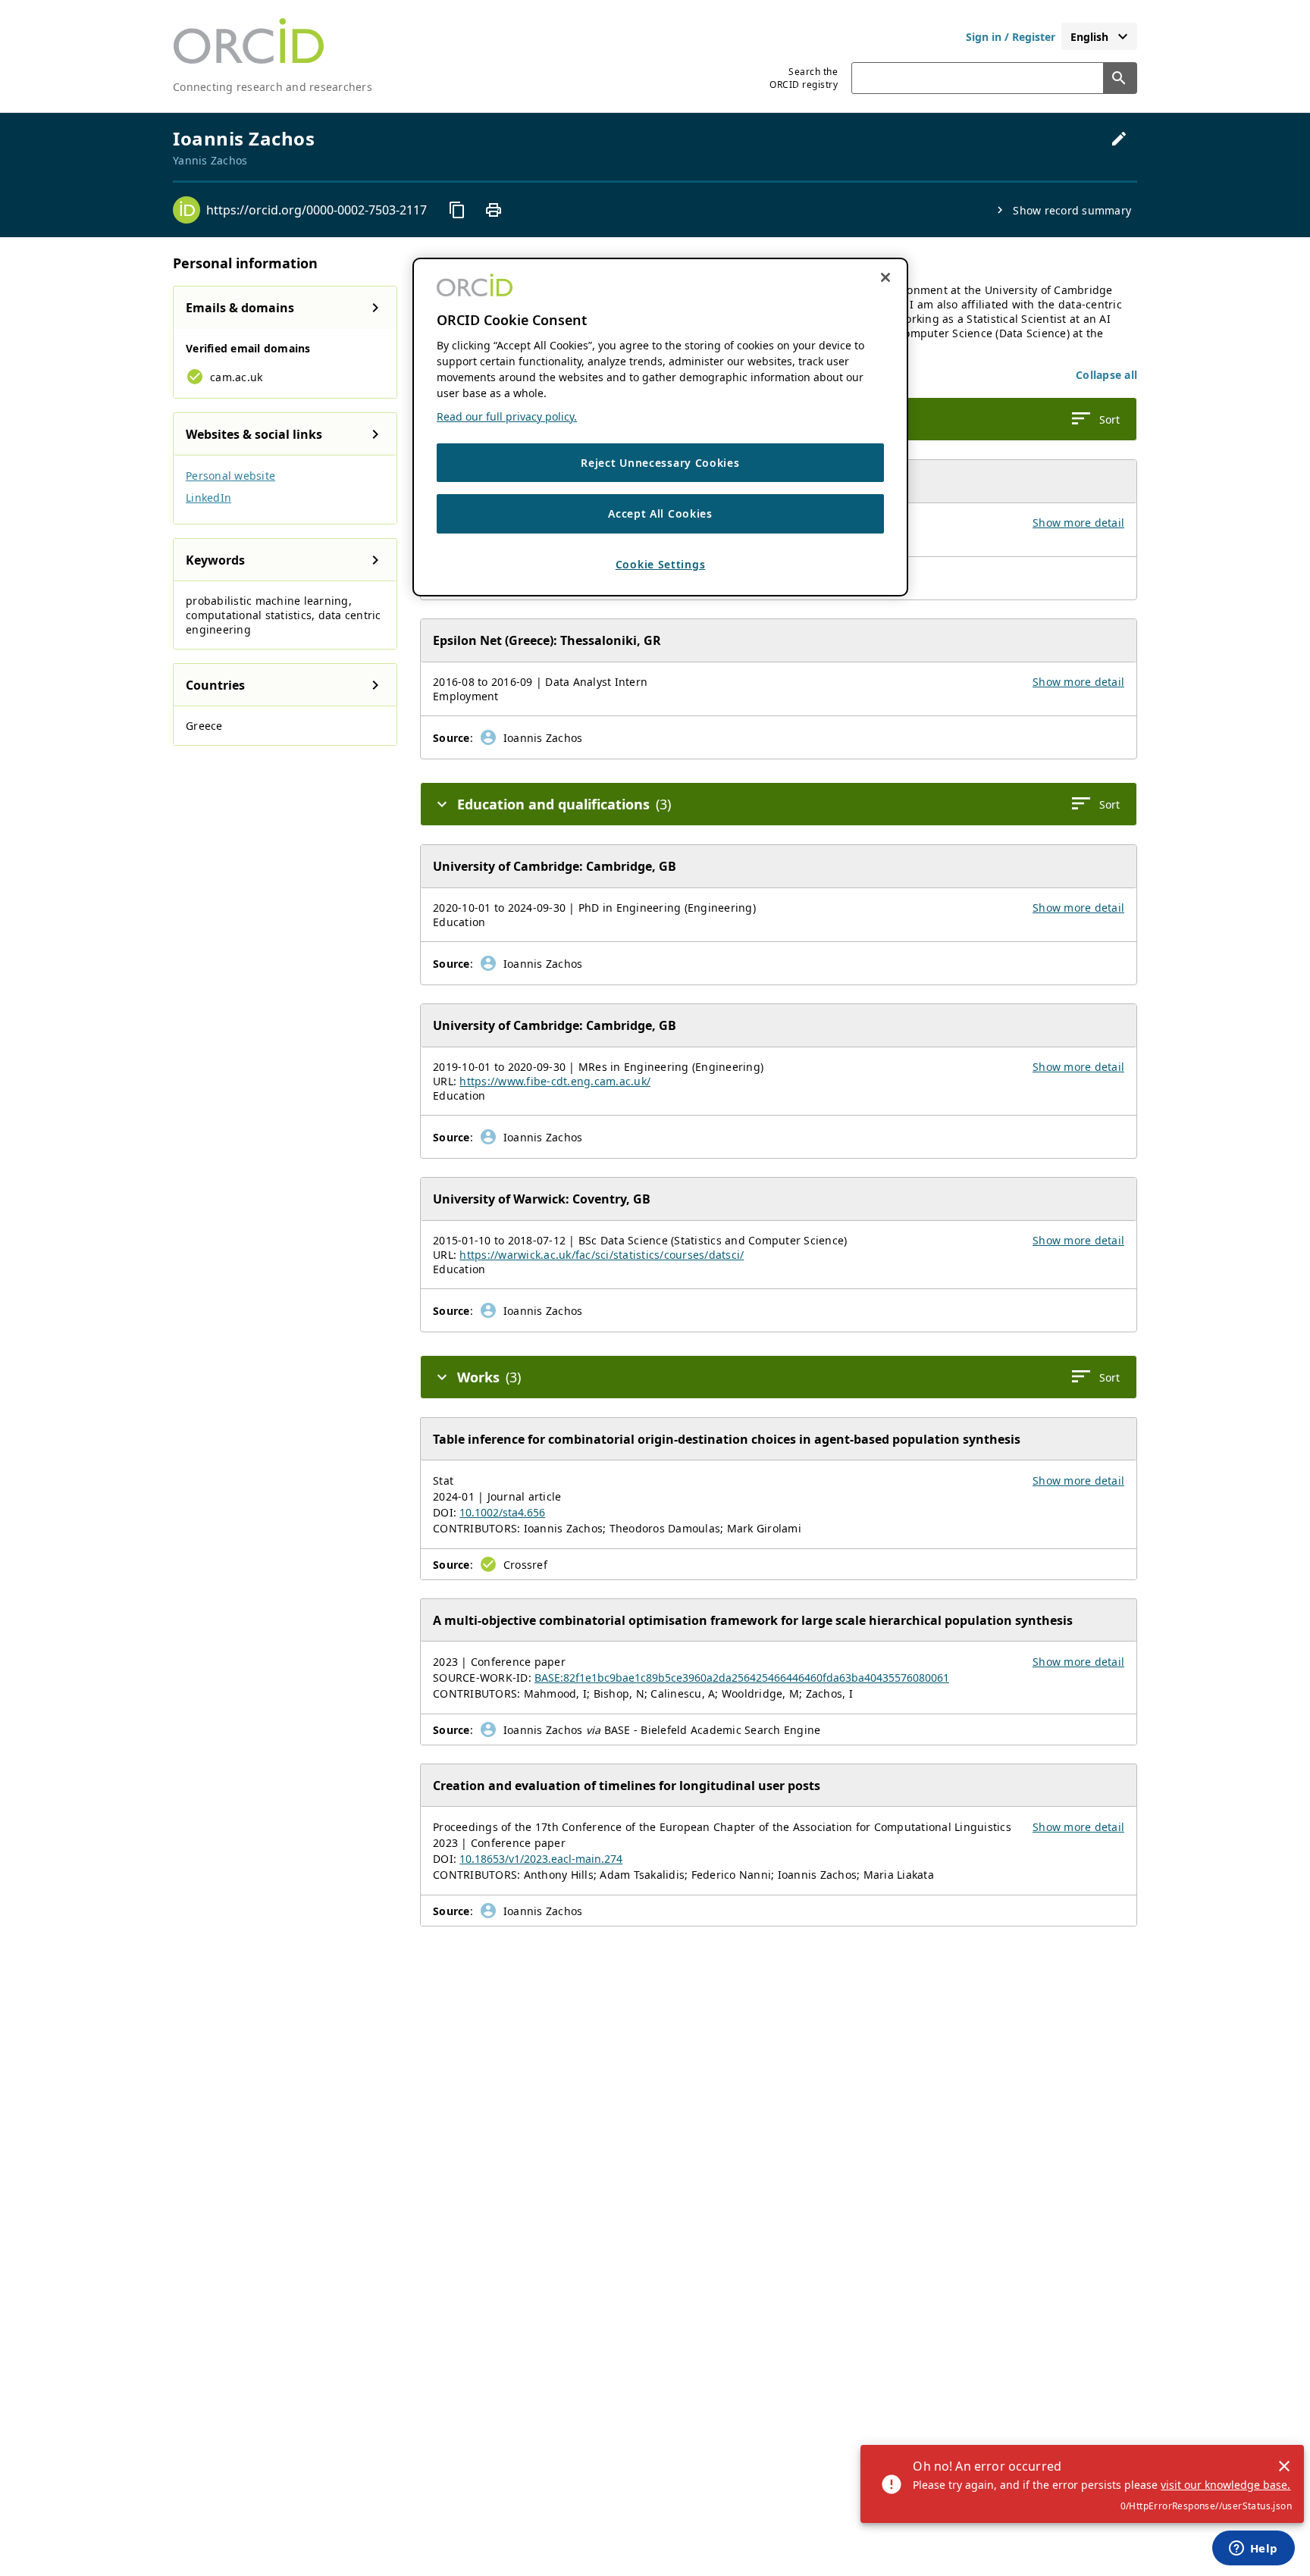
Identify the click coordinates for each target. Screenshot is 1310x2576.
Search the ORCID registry (804, 78)
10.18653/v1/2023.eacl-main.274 (541, 1859)
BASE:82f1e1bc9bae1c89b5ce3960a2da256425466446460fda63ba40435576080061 (742, 1678)
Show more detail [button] (1078, 523)
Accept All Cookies (660, 514)
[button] (1106, 375)
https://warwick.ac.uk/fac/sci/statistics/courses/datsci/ (602, 1255)
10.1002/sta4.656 (502, 1512)
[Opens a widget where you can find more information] (1253, 2549)
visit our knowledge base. (1225, 2485)
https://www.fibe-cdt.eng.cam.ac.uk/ (555, 1081)
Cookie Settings (661, 564)
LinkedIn (208, 498)
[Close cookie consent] (885, 277)
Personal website (230, 476)
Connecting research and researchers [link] (273, 87)
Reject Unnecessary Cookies (660, 463)
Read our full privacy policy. (507, 416)
